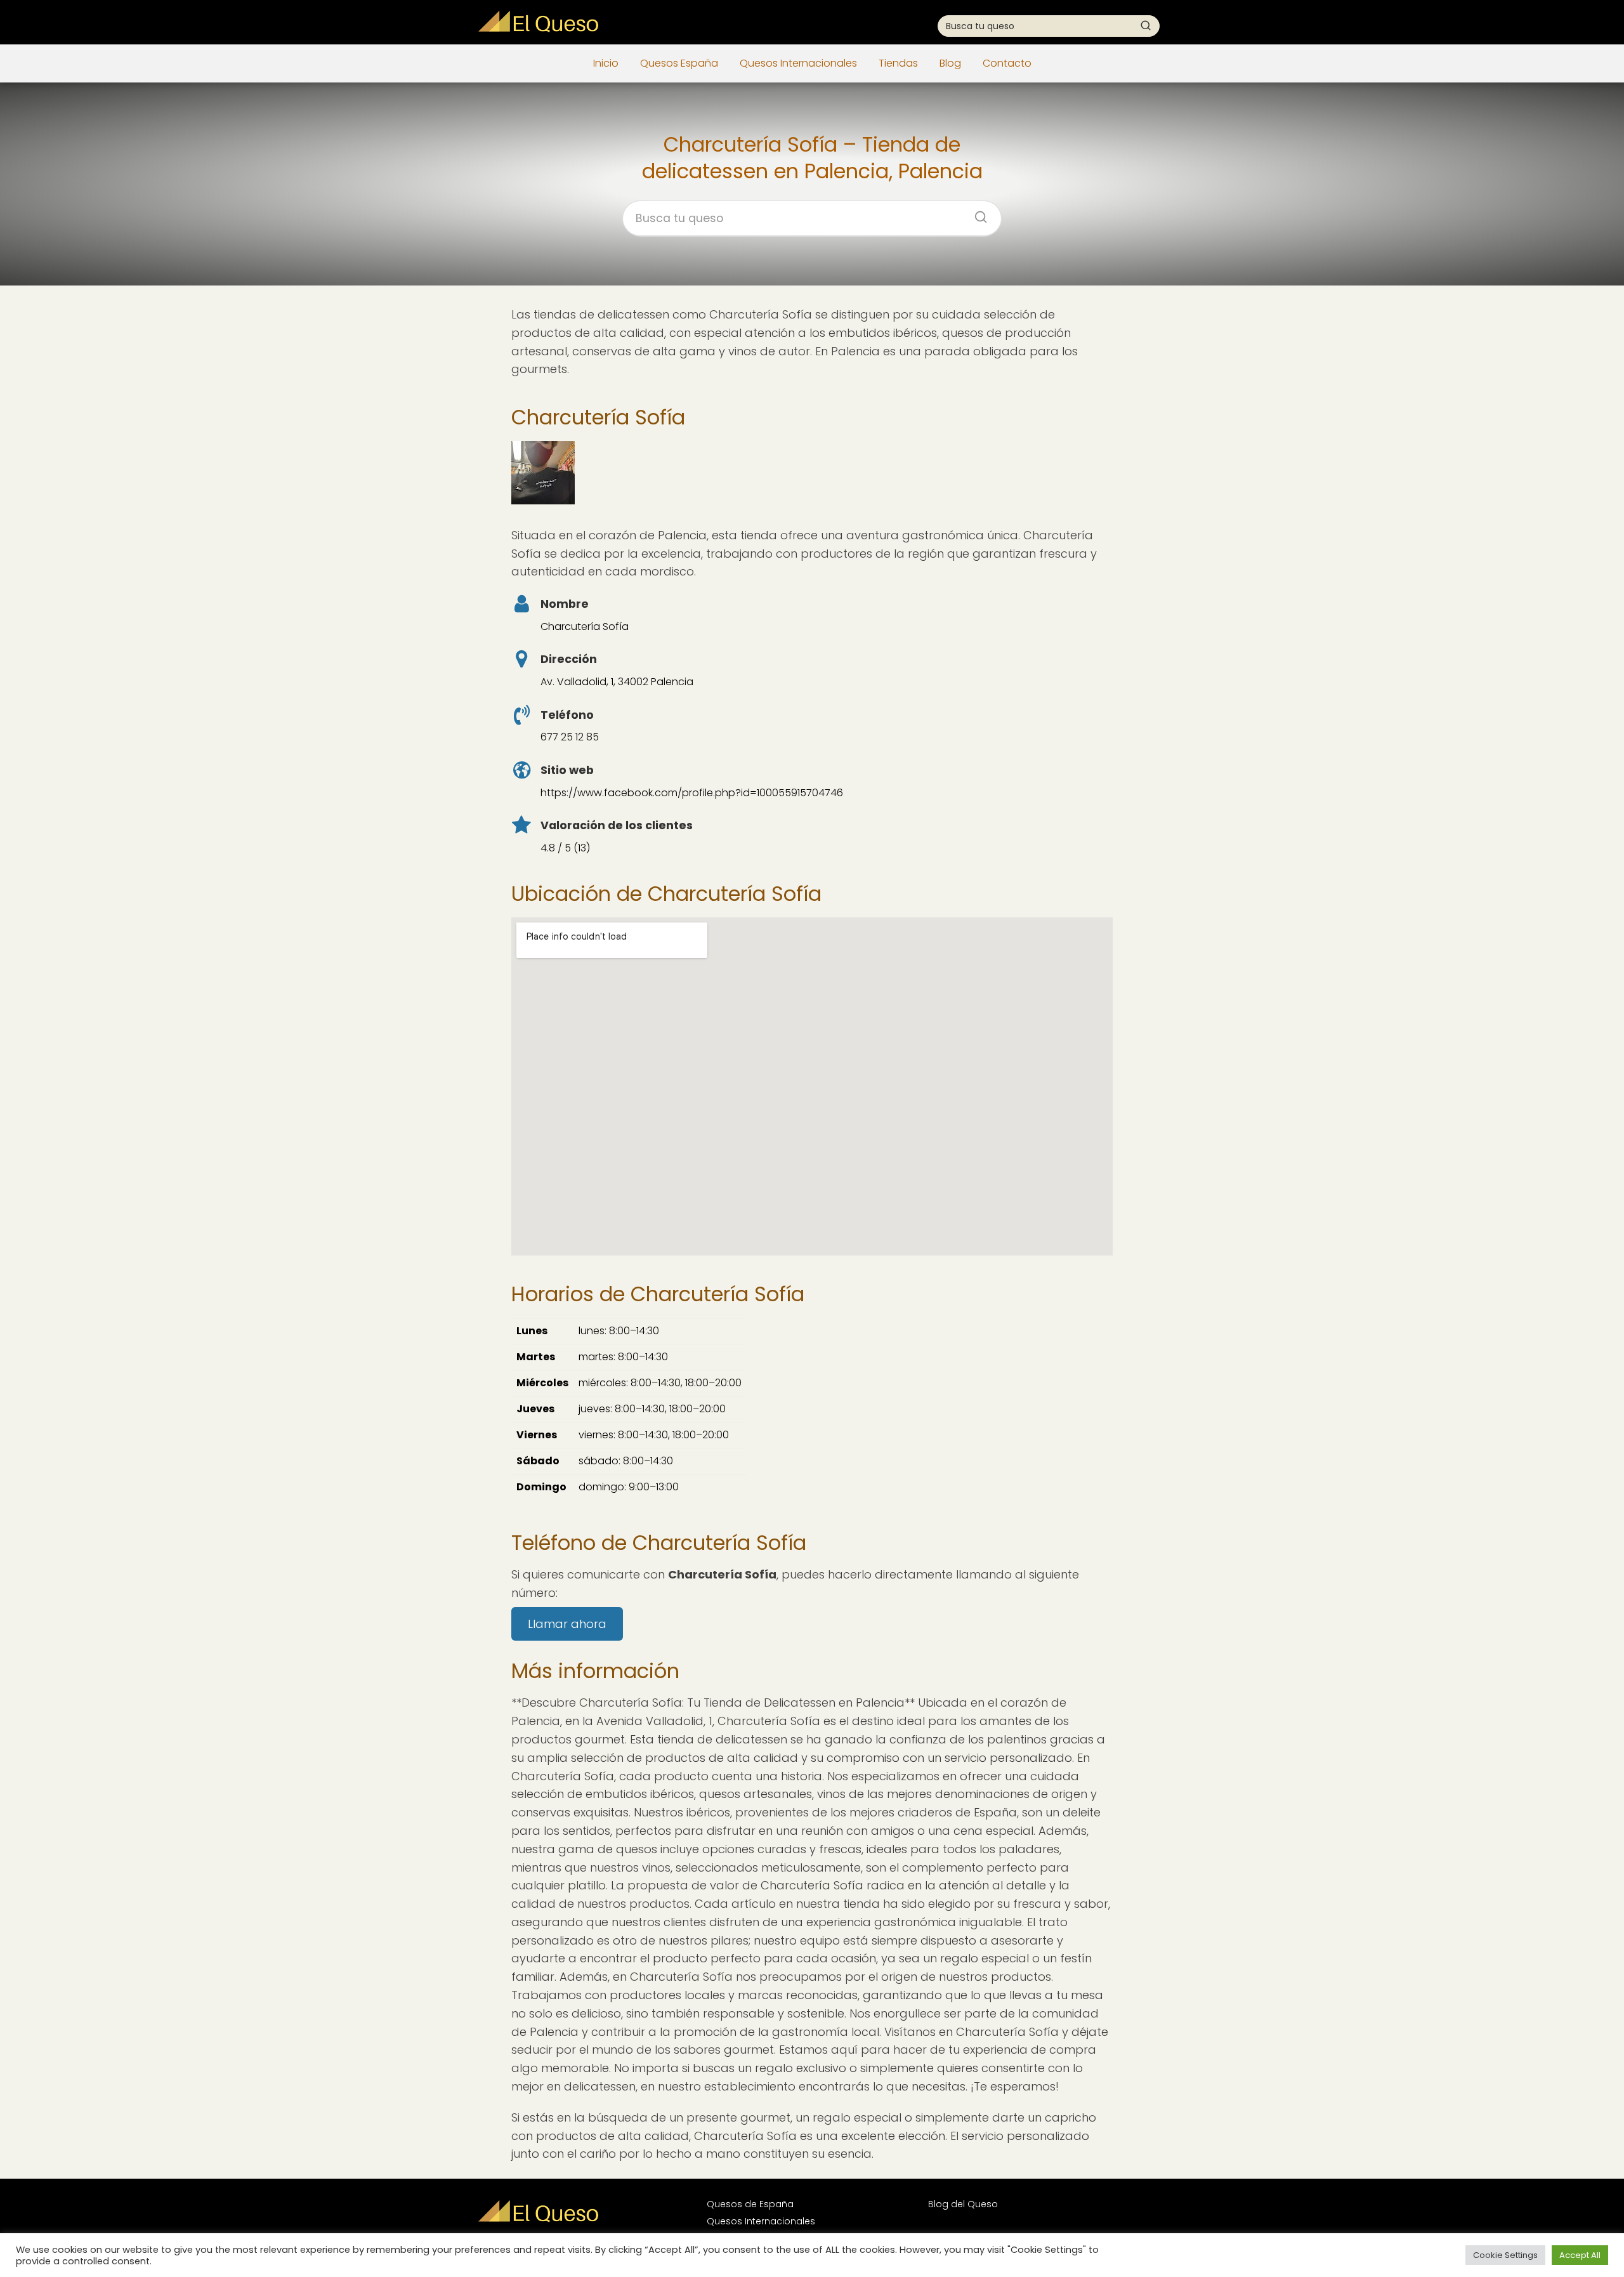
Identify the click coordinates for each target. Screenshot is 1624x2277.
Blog (950, 63)
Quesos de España (750, 2204)
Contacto (1007, 63)
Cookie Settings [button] (1505, 2255)
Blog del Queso (963, 2204)
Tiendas (898, 63)
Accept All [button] (1580, 2255)
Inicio (606, 63)
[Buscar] (1146, 25)
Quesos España (679, 63)
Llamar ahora (567, 1624)
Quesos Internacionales (798, 63)
